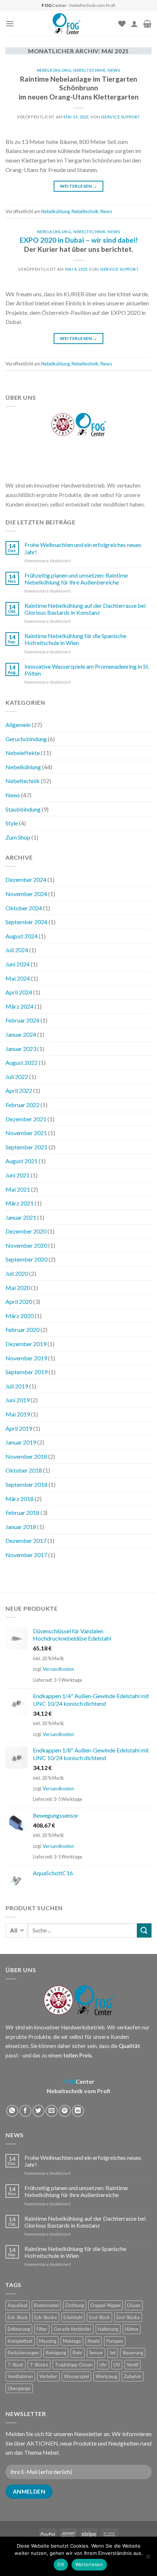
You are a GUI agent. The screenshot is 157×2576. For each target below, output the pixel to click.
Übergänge (19, 2388)
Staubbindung (23, 809)
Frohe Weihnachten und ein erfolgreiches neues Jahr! (83, 548)
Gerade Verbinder (72, 2329)
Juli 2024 (17, 950)
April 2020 (19, 1301)
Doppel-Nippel (106, 2305)
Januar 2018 (21, 1527)
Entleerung (19, 2329)
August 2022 (22, 1062)
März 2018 (20, 1499)
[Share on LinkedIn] (78, 2111)
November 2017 (26, 1555)
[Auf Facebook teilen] (25, 2111)
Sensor (96, 2353)
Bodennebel (46, 2305)
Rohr (78, 2353)
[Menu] (10, 24)
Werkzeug (106, 2376)
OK (61, 2564)
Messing (48, 2341)
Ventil (133, 2365)
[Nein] (148, 2559)
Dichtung (75, 2305)
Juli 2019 (17, 1386)
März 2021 (20, 1203)
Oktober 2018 (24, 1470)
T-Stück (16, 2365)
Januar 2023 (21, 1049)
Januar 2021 (21, 1217)
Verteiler (48, 2376)
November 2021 (26, 1133)
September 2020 (26, 1259)
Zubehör (133, 2376)
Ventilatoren (20, 2376)
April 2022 (19, 1090)
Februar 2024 (22, 1020)
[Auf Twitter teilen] (39, 2111)
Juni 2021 (18, 1175)
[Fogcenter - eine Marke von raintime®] (66, 24)
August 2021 (22, 1161)
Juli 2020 (17, 1273)
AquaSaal (18, 2305)
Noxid (94, 2341)
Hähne (132, 2329)
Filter (42, 2329)
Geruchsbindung (26, 739)
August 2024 (22, 936)
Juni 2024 (18, 964)
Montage (72, 2341)
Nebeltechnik (89, 70)
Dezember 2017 (26, 1541)
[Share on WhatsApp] (12, 2111)
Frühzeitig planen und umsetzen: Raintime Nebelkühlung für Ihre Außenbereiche (76, 579)
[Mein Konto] (134, 24)
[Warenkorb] (147, 24)
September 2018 (26, 1484)
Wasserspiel (76, 2376)
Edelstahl (73, 2317)
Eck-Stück (18, 2317)
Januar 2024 (21, 1034)
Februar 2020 (22, 1330)
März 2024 (20, 1006)
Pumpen (115, 2341)
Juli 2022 (17, 1077)
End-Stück (99, 2317)
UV (117, 2365)
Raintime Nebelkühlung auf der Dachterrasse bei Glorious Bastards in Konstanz (85, 609)
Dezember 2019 (26, 1344)
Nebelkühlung (54, 70)
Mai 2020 (18, 1288)
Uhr (103, 2365)
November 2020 (26, 1245)
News (114, 70)
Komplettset (20, 2341)
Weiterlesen (79, 186)
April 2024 (19, 992)
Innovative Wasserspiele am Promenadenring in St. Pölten (87, 670)
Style (12, 823)
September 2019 (26, 1372)
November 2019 (26, 1358)
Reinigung (56, 2353)
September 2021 (26, 1147)
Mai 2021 (18, 1189)
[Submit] (144, 1930)
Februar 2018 (22, 1512)
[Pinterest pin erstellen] (65, 2111)
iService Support (121, 117)
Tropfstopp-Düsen (74, 2365)
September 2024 (26, 922)
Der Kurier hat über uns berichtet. (79, 245)
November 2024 (26, 894)
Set (113, 2353)
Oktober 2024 (24, 908)
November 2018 (26, 1456)
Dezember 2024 (26, 879)
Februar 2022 (22, 1105)
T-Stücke (39, 2365)
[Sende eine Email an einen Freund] (52, 2111)
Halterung (108, 2329)
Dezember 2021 (26, 1119)
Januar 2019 (21, 1442)
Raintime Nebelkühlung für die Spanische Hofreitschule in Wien (75, 639)
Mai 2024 (18, 978)
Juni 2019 (18, 1400)
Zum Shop (18, 837)
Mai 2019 (18, 1414)
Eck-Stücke (46, 2317)
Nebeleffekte (23, 753)
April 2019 (19, 1428)
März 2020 (20, 1316)
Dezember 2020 (26, 1231)
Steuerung (133, 2353)
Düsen (134, 2305)
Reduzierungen (23, 2353)
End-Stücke (128, 2317)
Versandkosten (58, 1669)
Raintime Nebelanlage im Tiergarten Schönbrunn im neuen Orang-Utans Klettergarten (79, 88)
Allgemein (18, 725)
